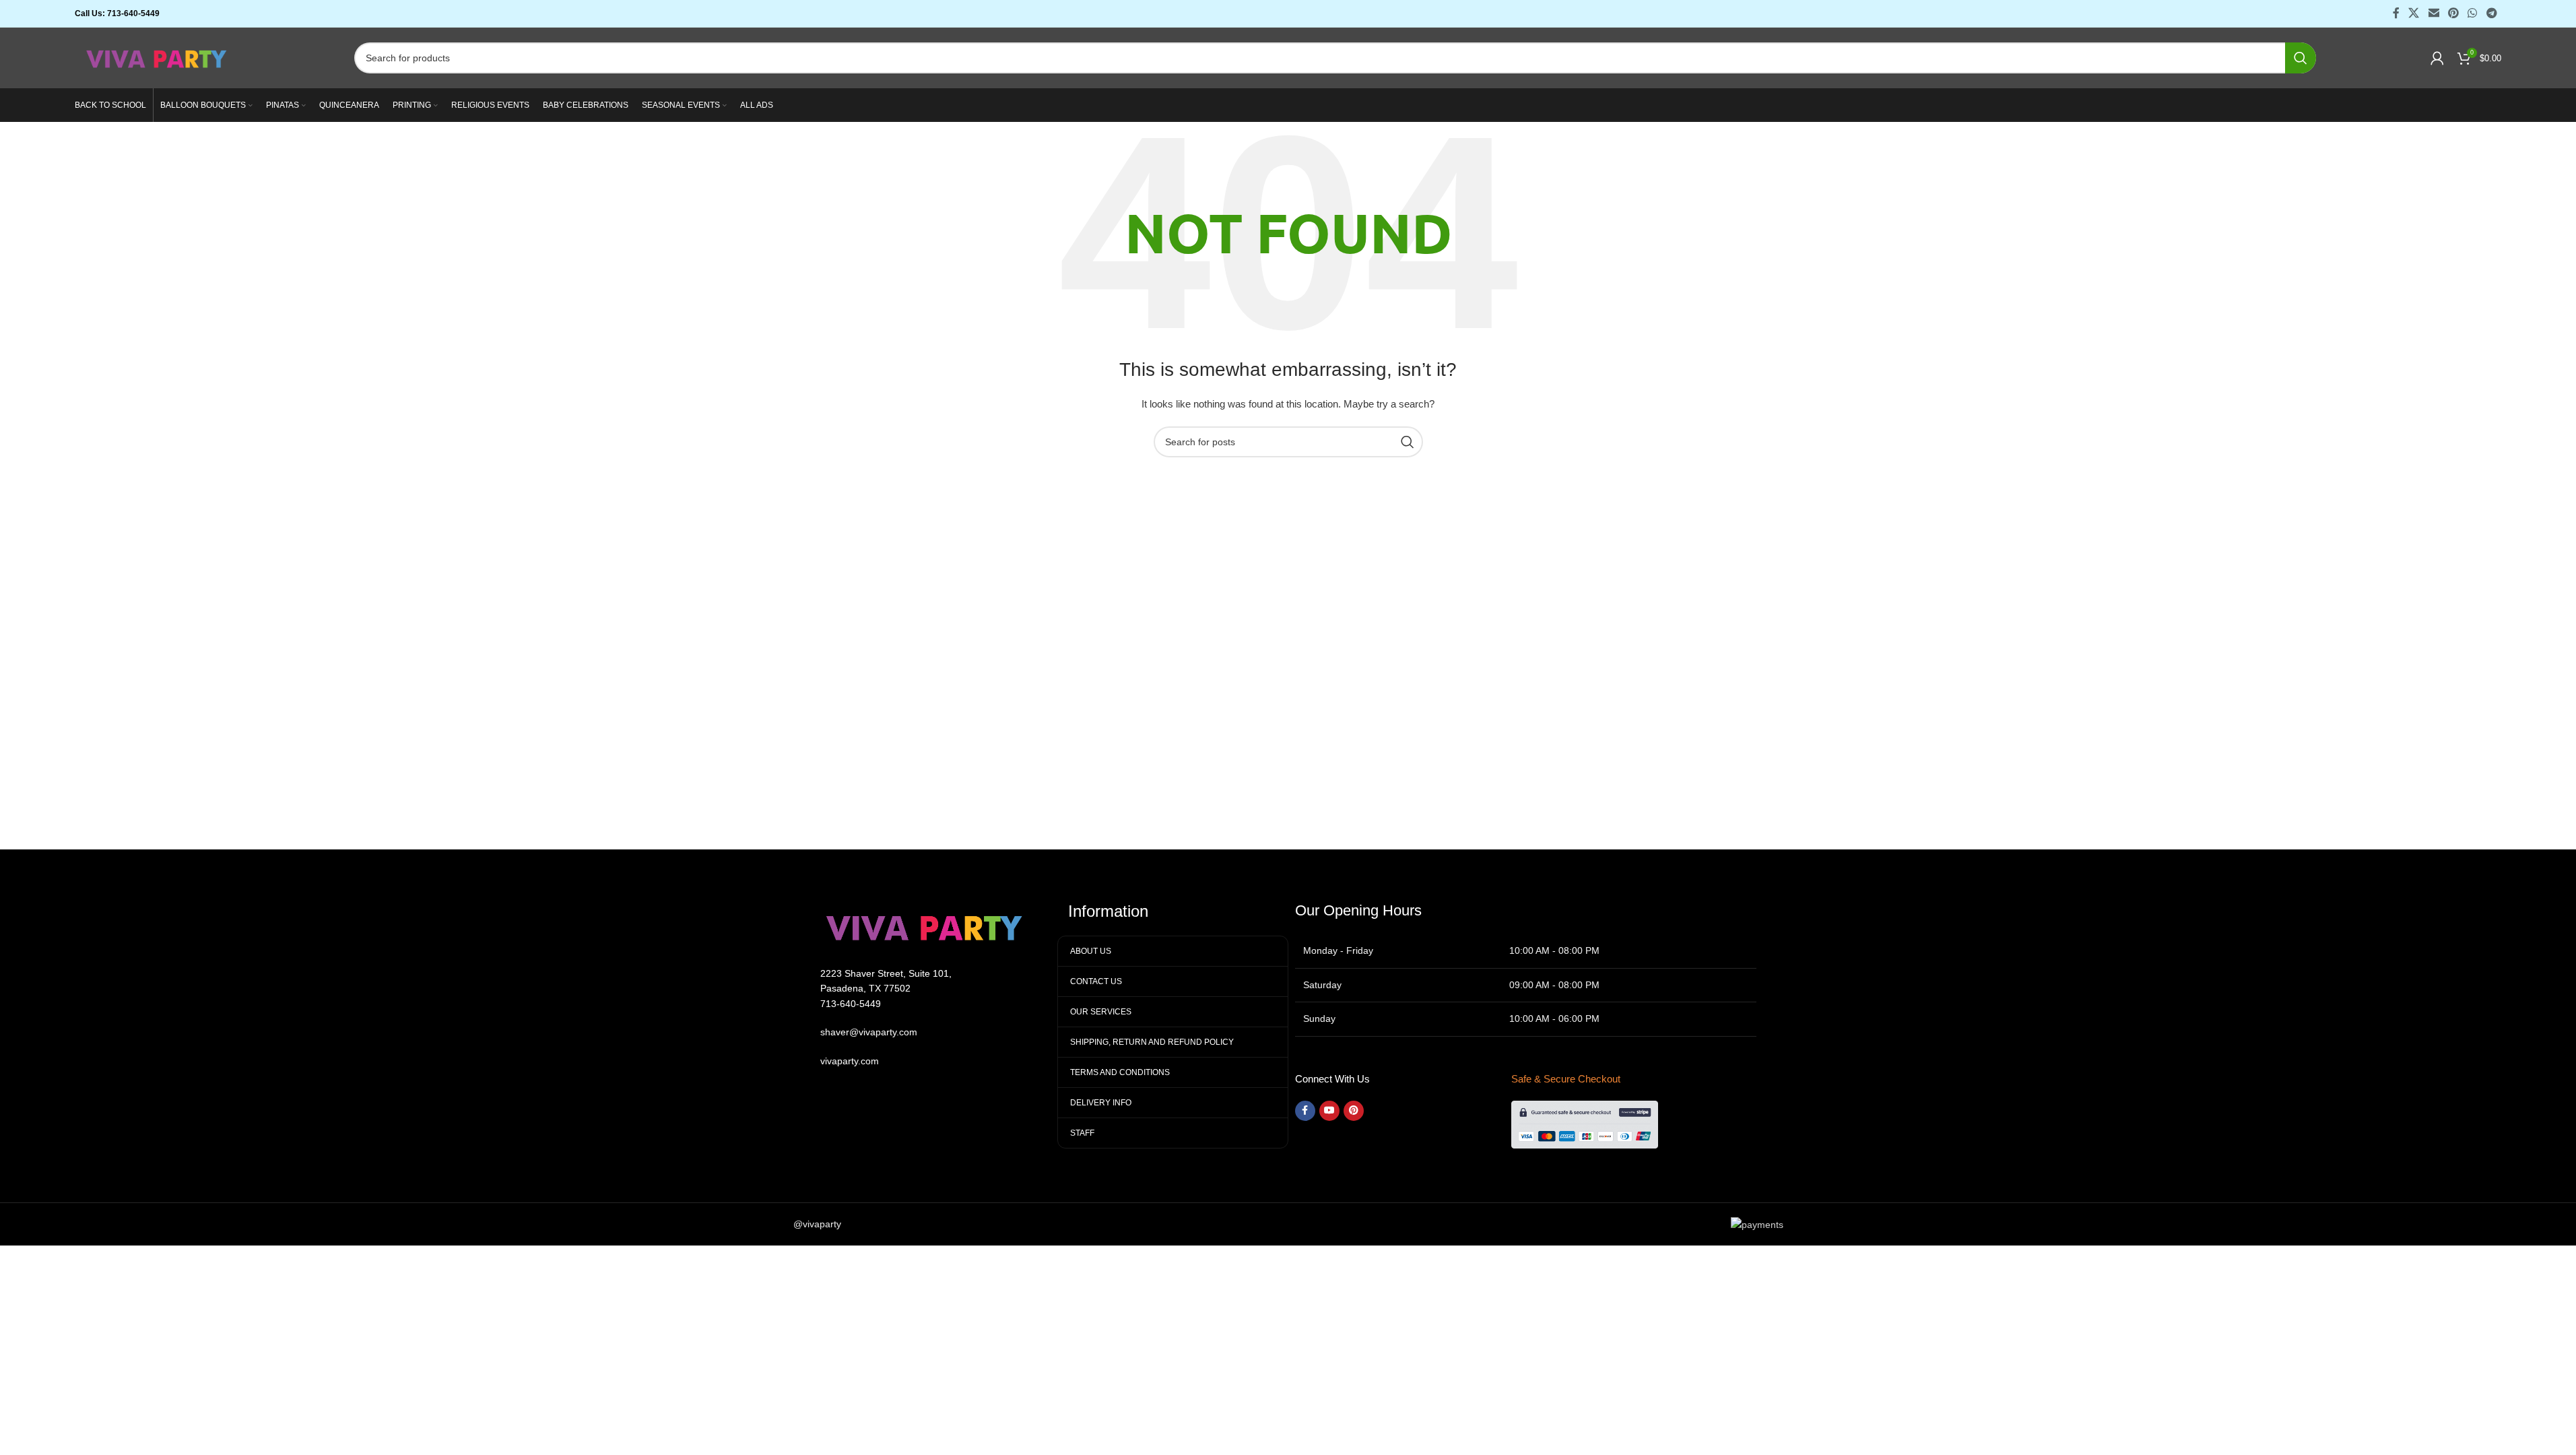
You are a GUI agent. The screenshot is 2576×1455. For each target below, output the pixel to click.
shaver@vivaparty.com (869, 1032)
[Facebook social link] (2396, 13)
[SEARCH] (2301, 58)
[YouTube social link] (1329, 1111)
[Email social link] (2434, 13)
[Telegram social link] (2491, 13)
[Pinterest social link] (2453, 13)
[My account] (2437, 58)
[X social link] (2414, 13)
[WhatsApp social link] (2473, 13)
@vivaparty (817, 1224)
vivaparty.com (850, 1061)
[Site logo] (157, 57)
